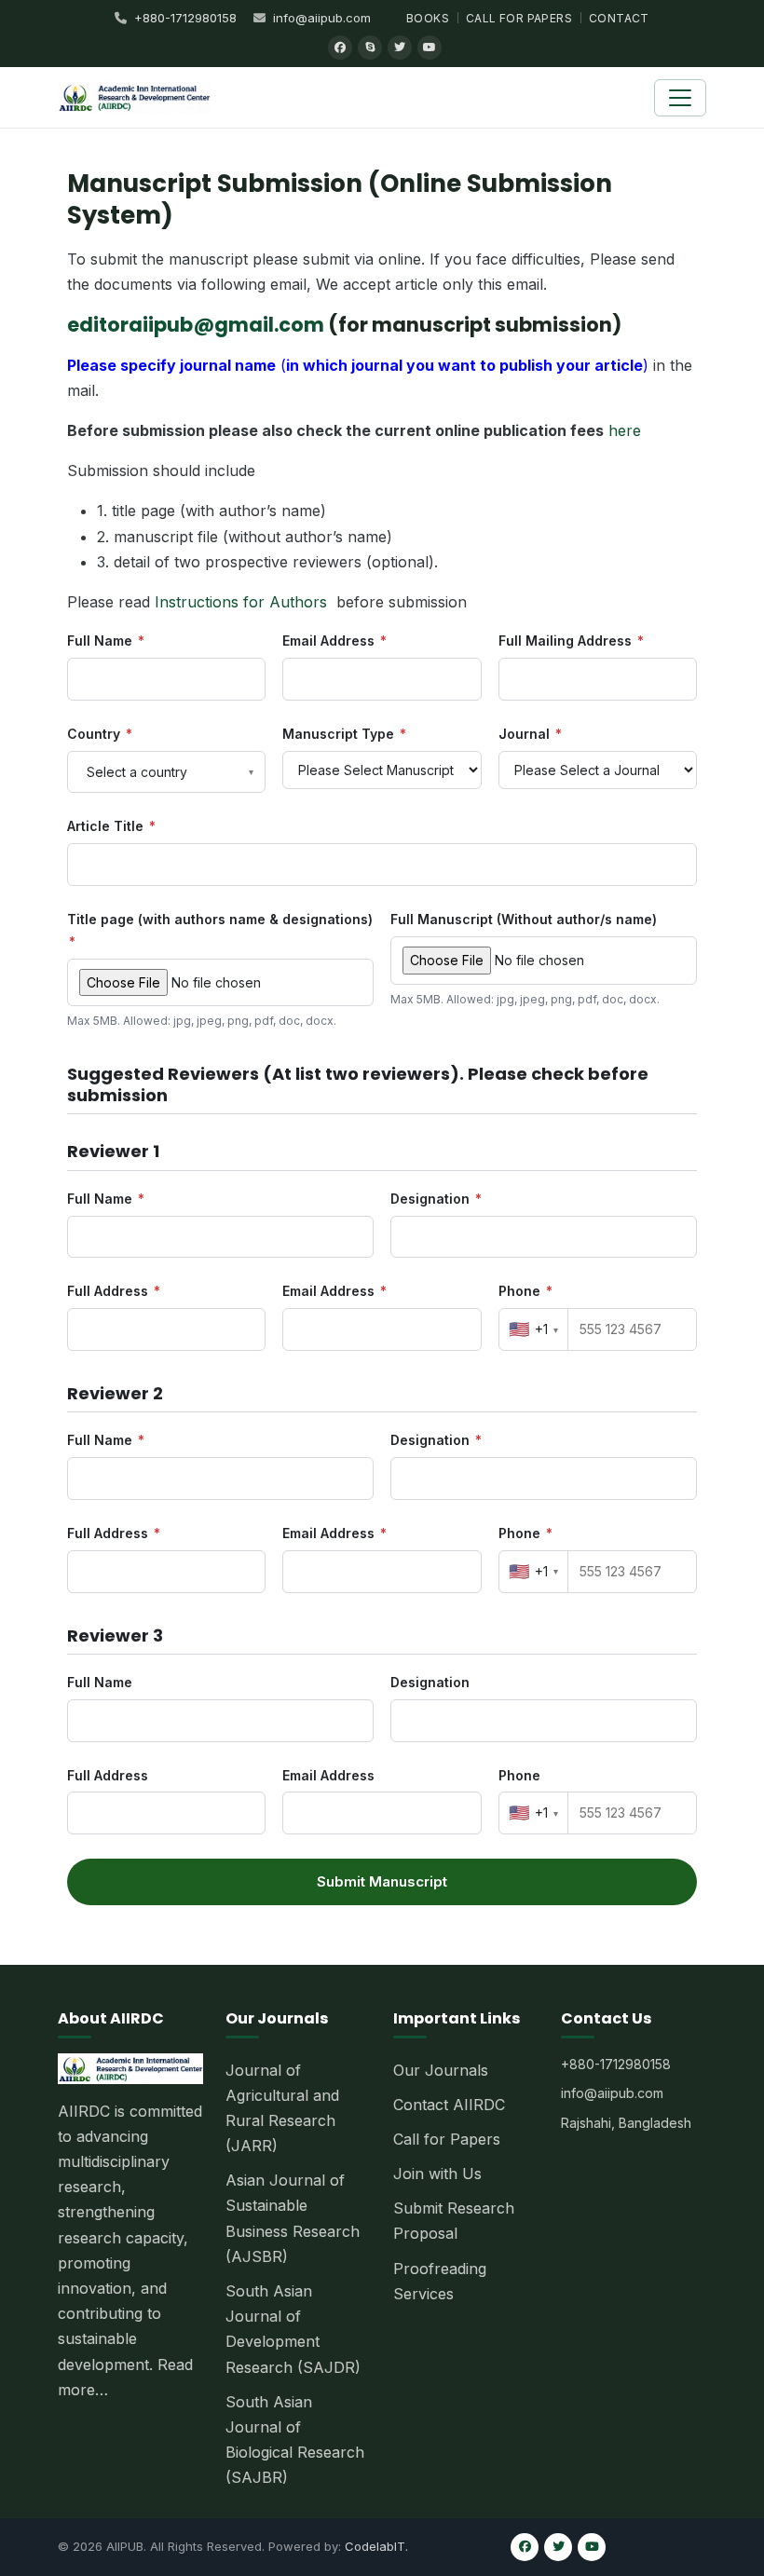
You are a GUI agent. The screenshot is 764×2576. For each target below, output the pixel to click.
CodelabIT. (376, 2546)
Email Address (334, 641)
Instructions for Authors (241, 602)
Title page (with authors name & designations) (220, 930)
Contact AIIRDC (449, 2105)
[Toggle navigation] (680, 98)
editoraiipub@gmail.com (196, 325)
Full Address (114, 1291)
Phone (525, 1291)
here (625, 430)
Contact (619, 18)
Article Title (111, 826)
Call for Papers (519, 18)
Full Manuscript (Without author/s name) (524, 919)
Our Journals (441, 2070)
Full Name (106, 641)
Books (428, 18)
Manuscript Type (344, 734)
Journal (530, 734)
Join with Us (437, 2174)
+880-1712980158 (185, 18)
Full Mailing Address (571, 641)
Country (100, 734)
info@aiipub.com (322, 18)
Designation (436, 1199)
